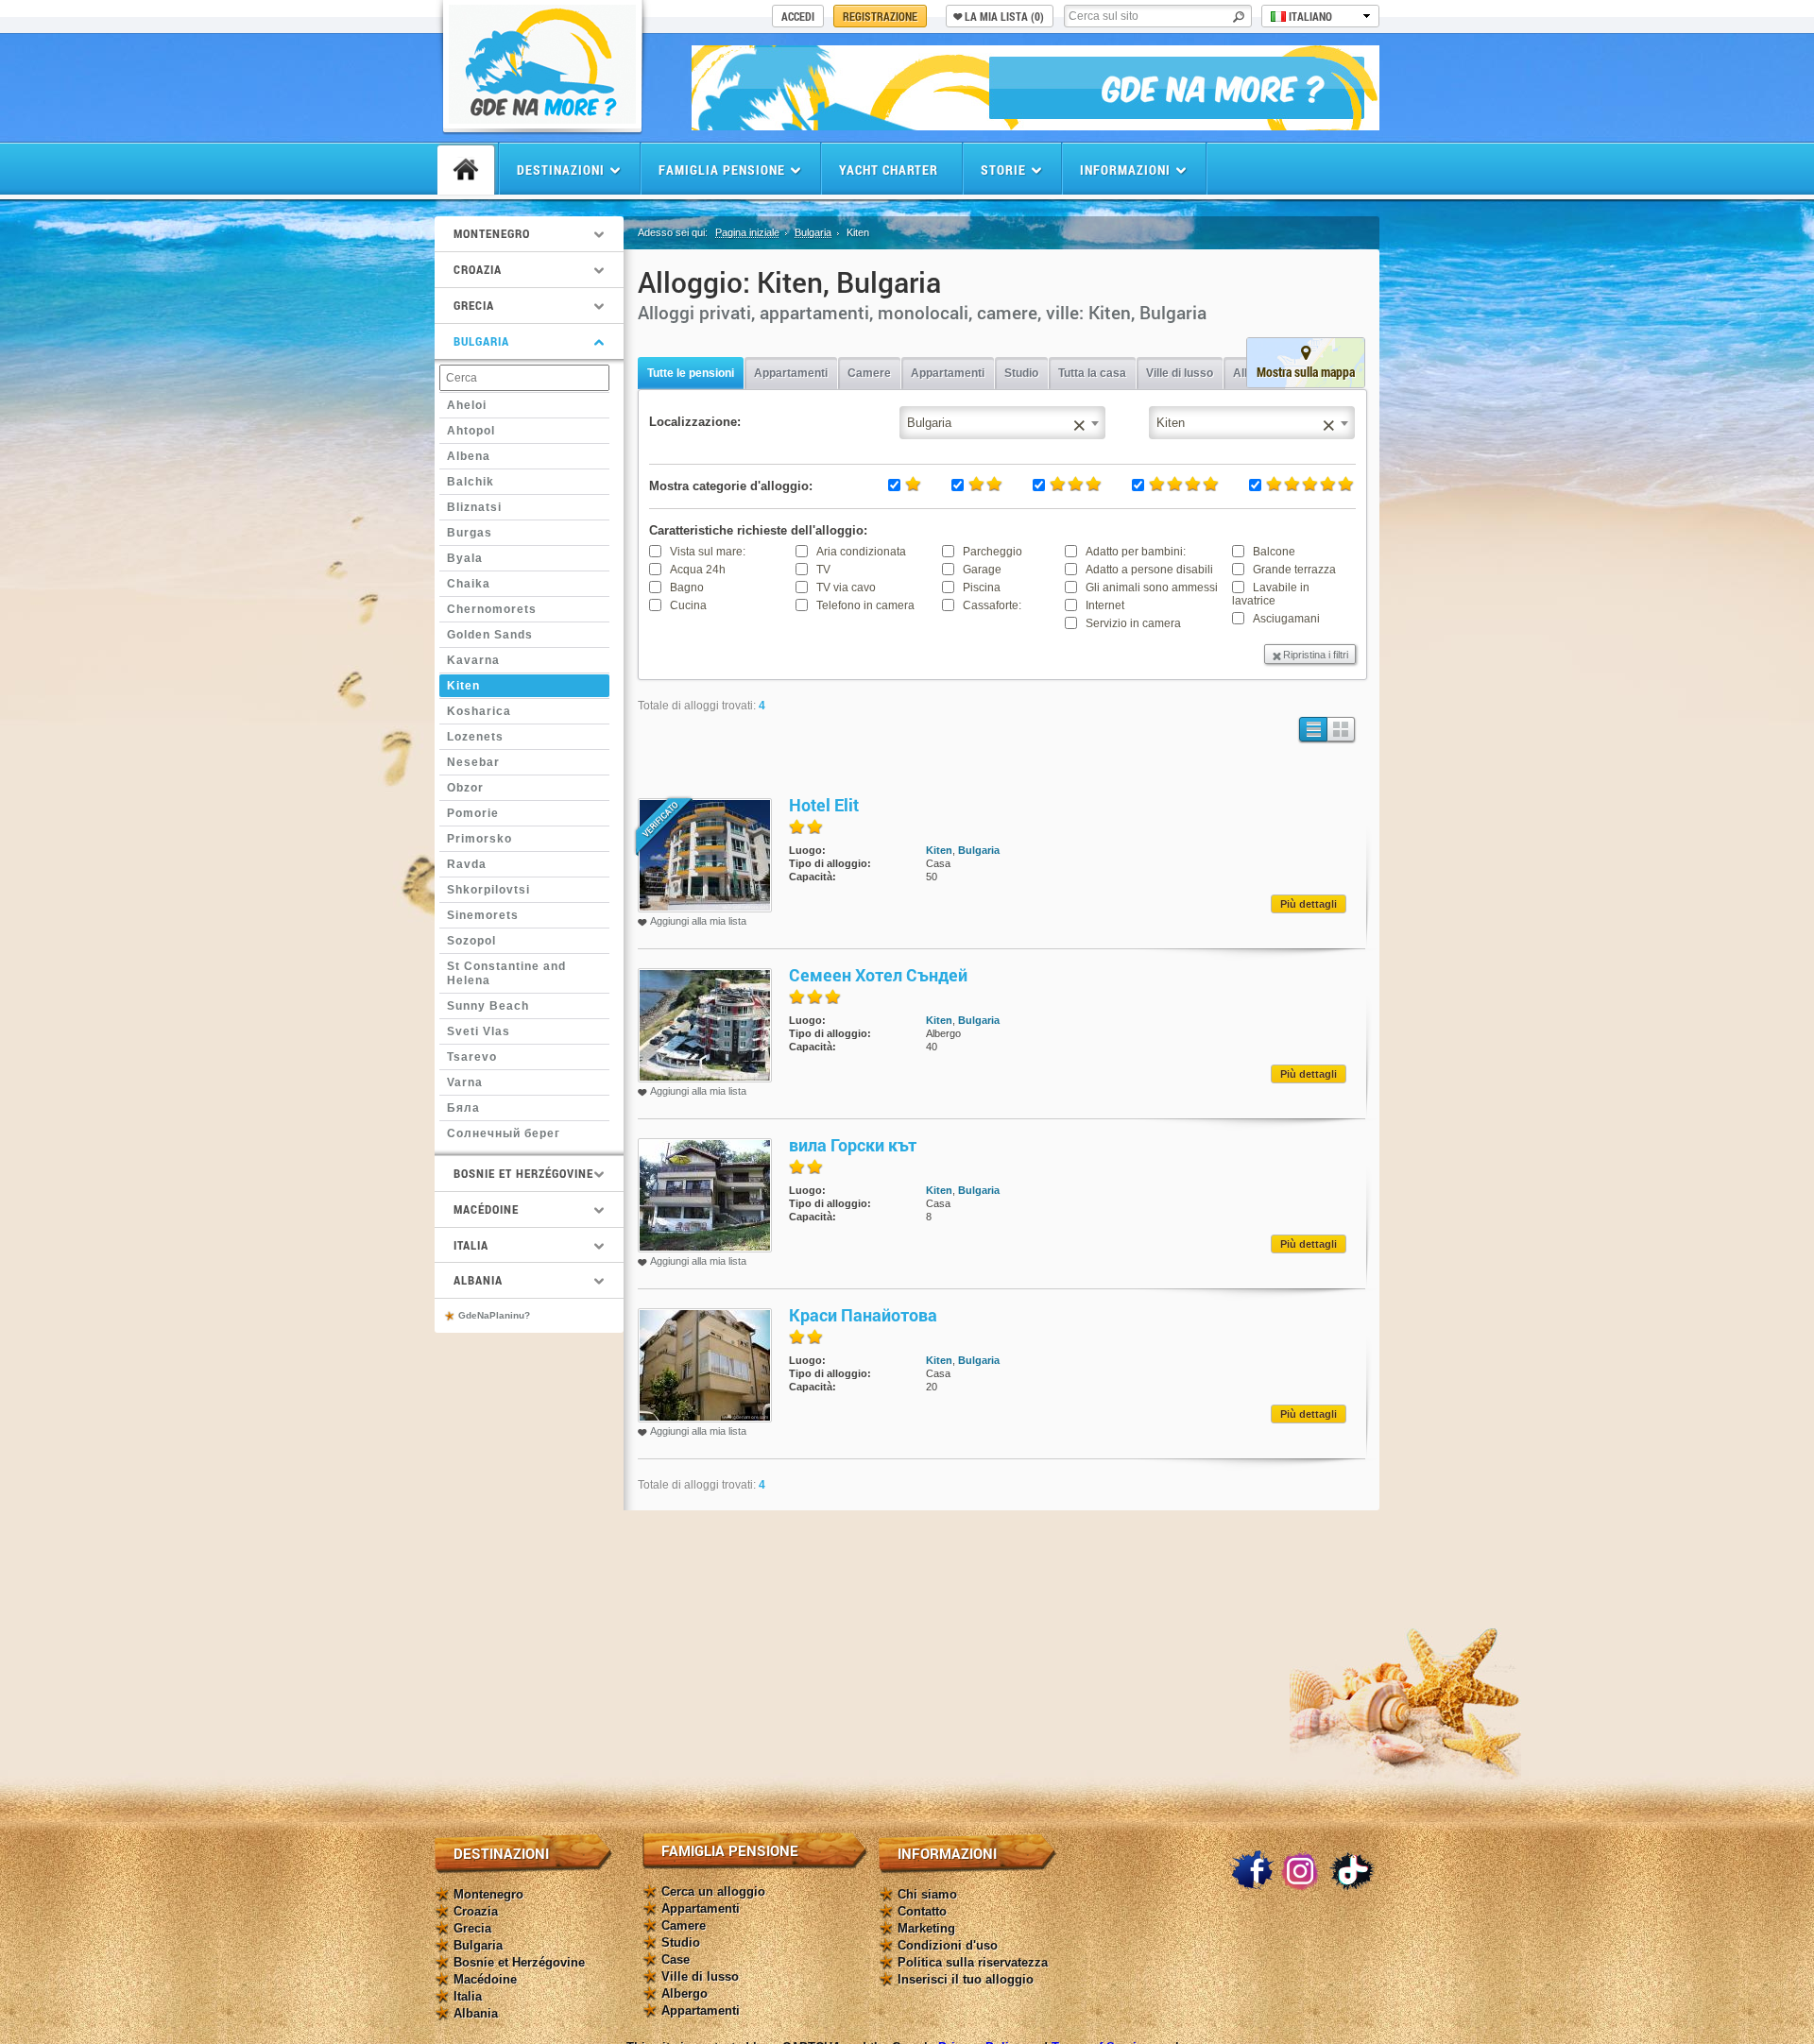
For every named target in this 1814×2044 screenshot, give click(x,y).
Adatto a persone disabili (1149, 570)
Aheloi (467, 405)
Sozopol (471, 941)
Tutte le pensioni (691, 373)
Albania (476, 2013)
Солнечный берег (504, 1133)
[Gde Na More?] (542, 119)
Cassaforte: (992, 605)
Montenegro (488, 1894)
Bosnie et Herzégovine (519, 1962)
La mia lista (1004, 16)
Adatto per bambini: (1136, 552)
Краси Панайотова (863, 1315)
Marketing (926, 1928)
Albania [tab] (478, 1280)
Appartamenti (791, 373)
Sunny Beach (488, 1006)
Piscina (982, 588)
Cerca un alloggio (713, 1891)
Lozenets (475, 737)
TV (823, 570)
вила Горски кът (853, 1145)
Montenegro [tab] (492, 233)
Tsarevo (472, 1057)
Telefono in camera (865, 605)
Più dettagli (1309, 904)
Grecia (472, 1928)
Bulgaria (813, 232)
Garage (982, 570)
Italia (468, 1996)
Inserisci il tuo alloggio (966, 1979)
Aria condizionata (861, 552)
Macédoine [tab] (486, 1209)
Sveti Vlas (479, 1031)
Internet (1105, 605)
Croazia (476, 1911)
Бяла (463, 1108)
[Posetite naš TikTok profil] (1352, 1871)
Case (676, 1959)
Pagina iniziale (747, 232)
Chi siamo (927, 1894)
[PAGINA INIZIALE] (466, 170)
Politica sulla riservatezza (973, 1962)
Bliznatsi (474, 507)
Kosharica (479, 711)
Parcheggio (993, 552)
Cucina (688, 605)
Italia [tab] (471, 1245)
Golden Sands (490, 635)
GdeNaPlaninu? (494, 1315)
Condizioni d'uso (948, 1945)
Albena (469, 456)
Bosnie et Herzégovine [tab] (523, 1173)
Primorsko (479, 839)
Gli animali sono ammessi (1152, 588)
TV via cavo (846, 588)
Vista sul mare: (708, 552)
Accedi (798, 16)
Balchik (471, 482)
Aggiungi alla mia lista (698, 921)
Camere (869, 373)
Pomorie (473, 813)
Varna (465, 1082)
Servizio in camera (1133, 623)
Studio (1021, 373)
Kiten (463, 686)
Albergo (685, 1993)
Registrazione (880, 16)
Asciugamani (1286, 619)
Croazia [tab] (478, 269)
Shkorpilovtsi (488, 890)
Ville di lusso (1180, 373)
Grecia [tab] (474, 305)
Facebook (1252, 1871)
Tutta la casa (1092, 373)
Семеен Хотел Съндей (878, 975)
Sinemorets (483, 915)
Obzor (465, 788)
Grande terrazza (1294, 570)
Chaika (469, 584)
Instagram (1302, 1871)
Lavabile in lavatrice (1271, 594)
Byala (465, 558)
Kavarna (473, 660)
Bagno (687, 588)
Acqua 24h (698, 570)
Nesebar (473, 762)
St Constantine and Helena (506, 974)
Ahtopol (471, 431)
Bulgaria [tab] (481, 341)
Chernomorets (492, 609)
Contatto (922, 1911)
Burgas (470, 533)
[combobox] (1252, 423)
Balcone (1274, 552)
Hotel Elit (824, 805)
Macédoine (485, 1979)
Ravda (467, 864)
